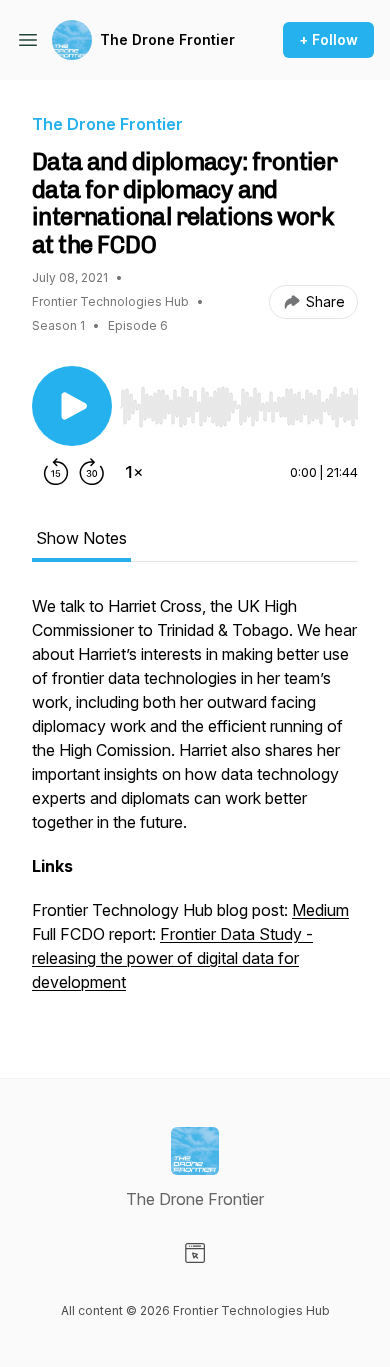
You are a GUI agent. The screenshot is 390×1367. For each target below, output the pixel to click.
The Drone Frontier (167, 39)
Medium (320, 910)
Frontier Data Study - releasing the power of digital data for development (172, 958)
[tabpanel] (195, 804)
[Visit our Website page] (195, 1253)
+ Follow (328, 39)
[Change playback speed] (134, 472)
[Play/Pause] (72, 406)
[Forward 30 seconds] (92, 472)
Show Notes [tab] (81, 538)
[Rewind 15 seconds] (56, 472)
